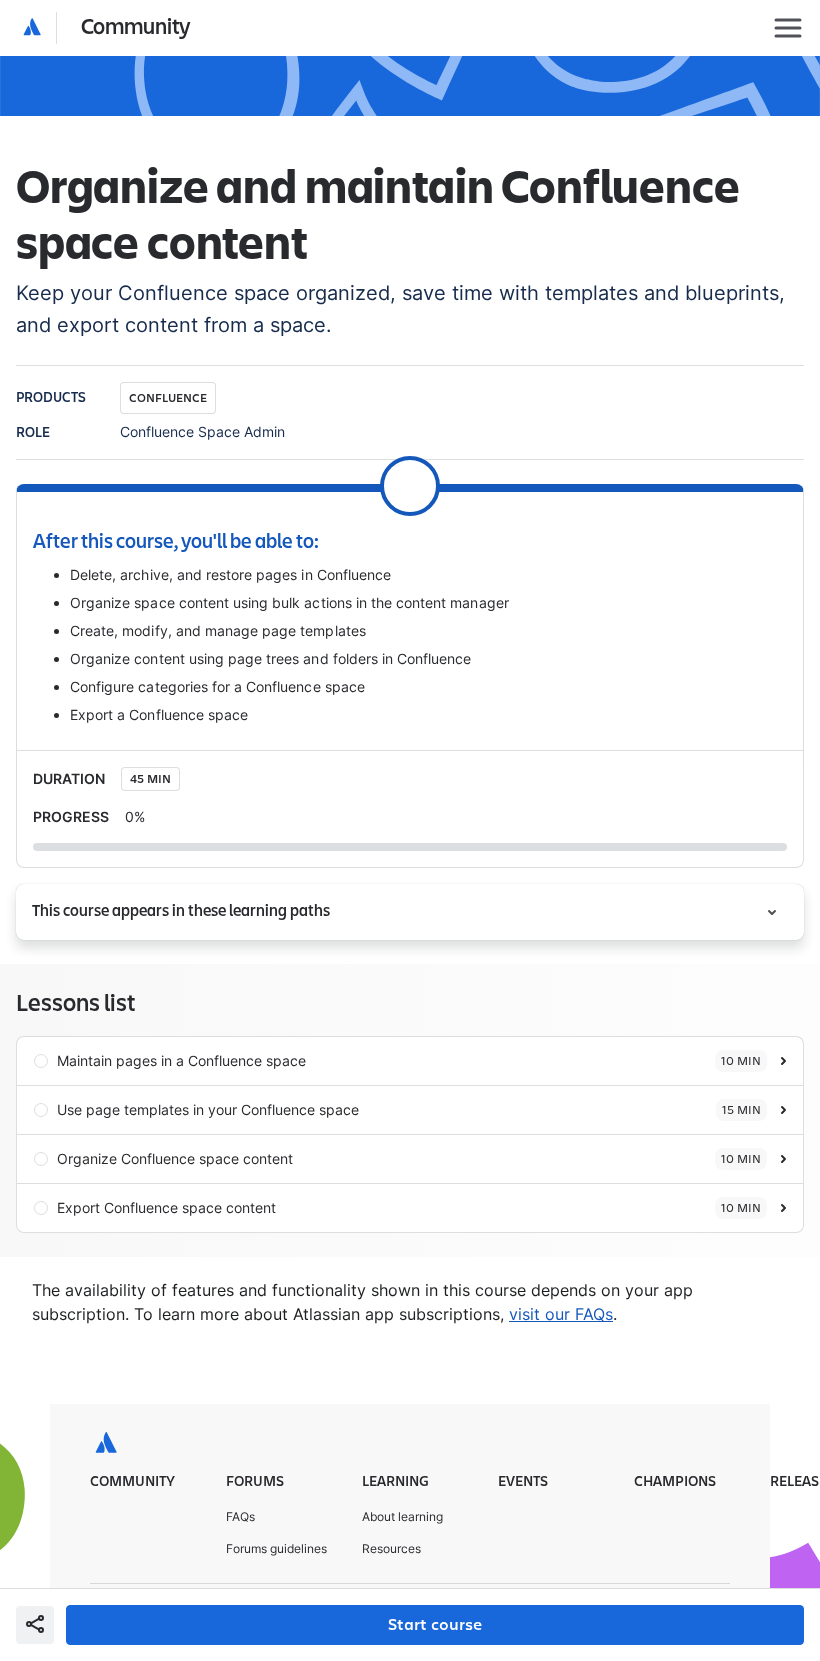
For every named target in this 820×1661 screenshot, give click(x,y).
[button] (107, 28)
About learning (402, 1516)
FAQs (240, 1516)
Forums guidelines (276, 1548)
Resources (391, 1548)
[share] (35, 1625)
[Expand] (772, 912)
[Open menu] (788, 28)
